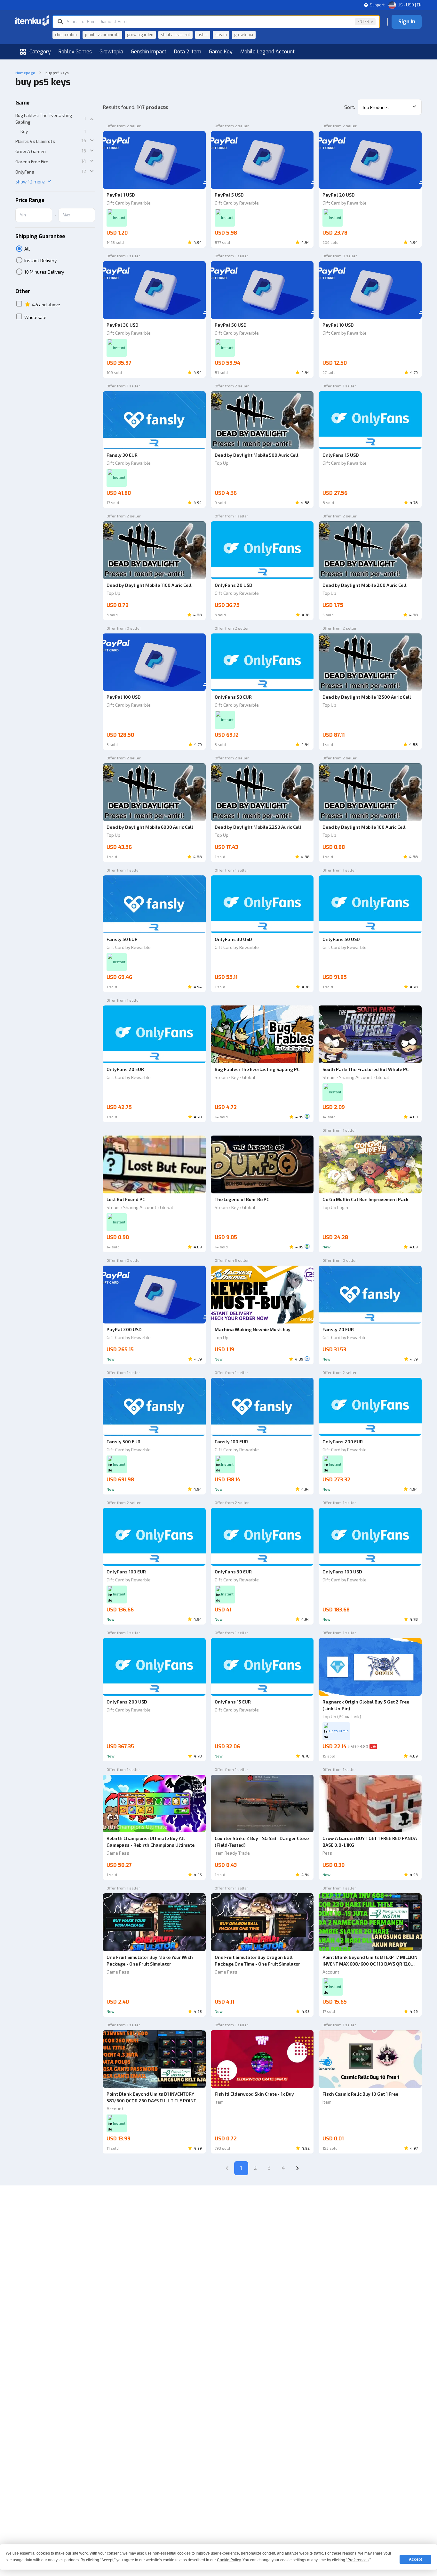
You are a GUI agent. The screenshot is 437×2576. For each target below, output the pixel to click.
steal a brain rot (175, 35)
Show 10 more (30, 182)
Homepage (25, 73)
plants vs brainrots (102, 35)
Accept (415, 2559)
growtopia (244, 35)
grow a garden (140, 35)
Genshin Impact (149, 52)
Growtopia (111, 52)
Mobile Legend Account (267, 52)
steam (221, 35)
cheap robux (66, 35)
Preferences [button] (358, 2560)
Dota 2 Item (188, 52)
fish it (203, 35)
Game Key (221, 52)
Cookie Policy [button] (229, 2560)
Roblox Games (75, 52)
